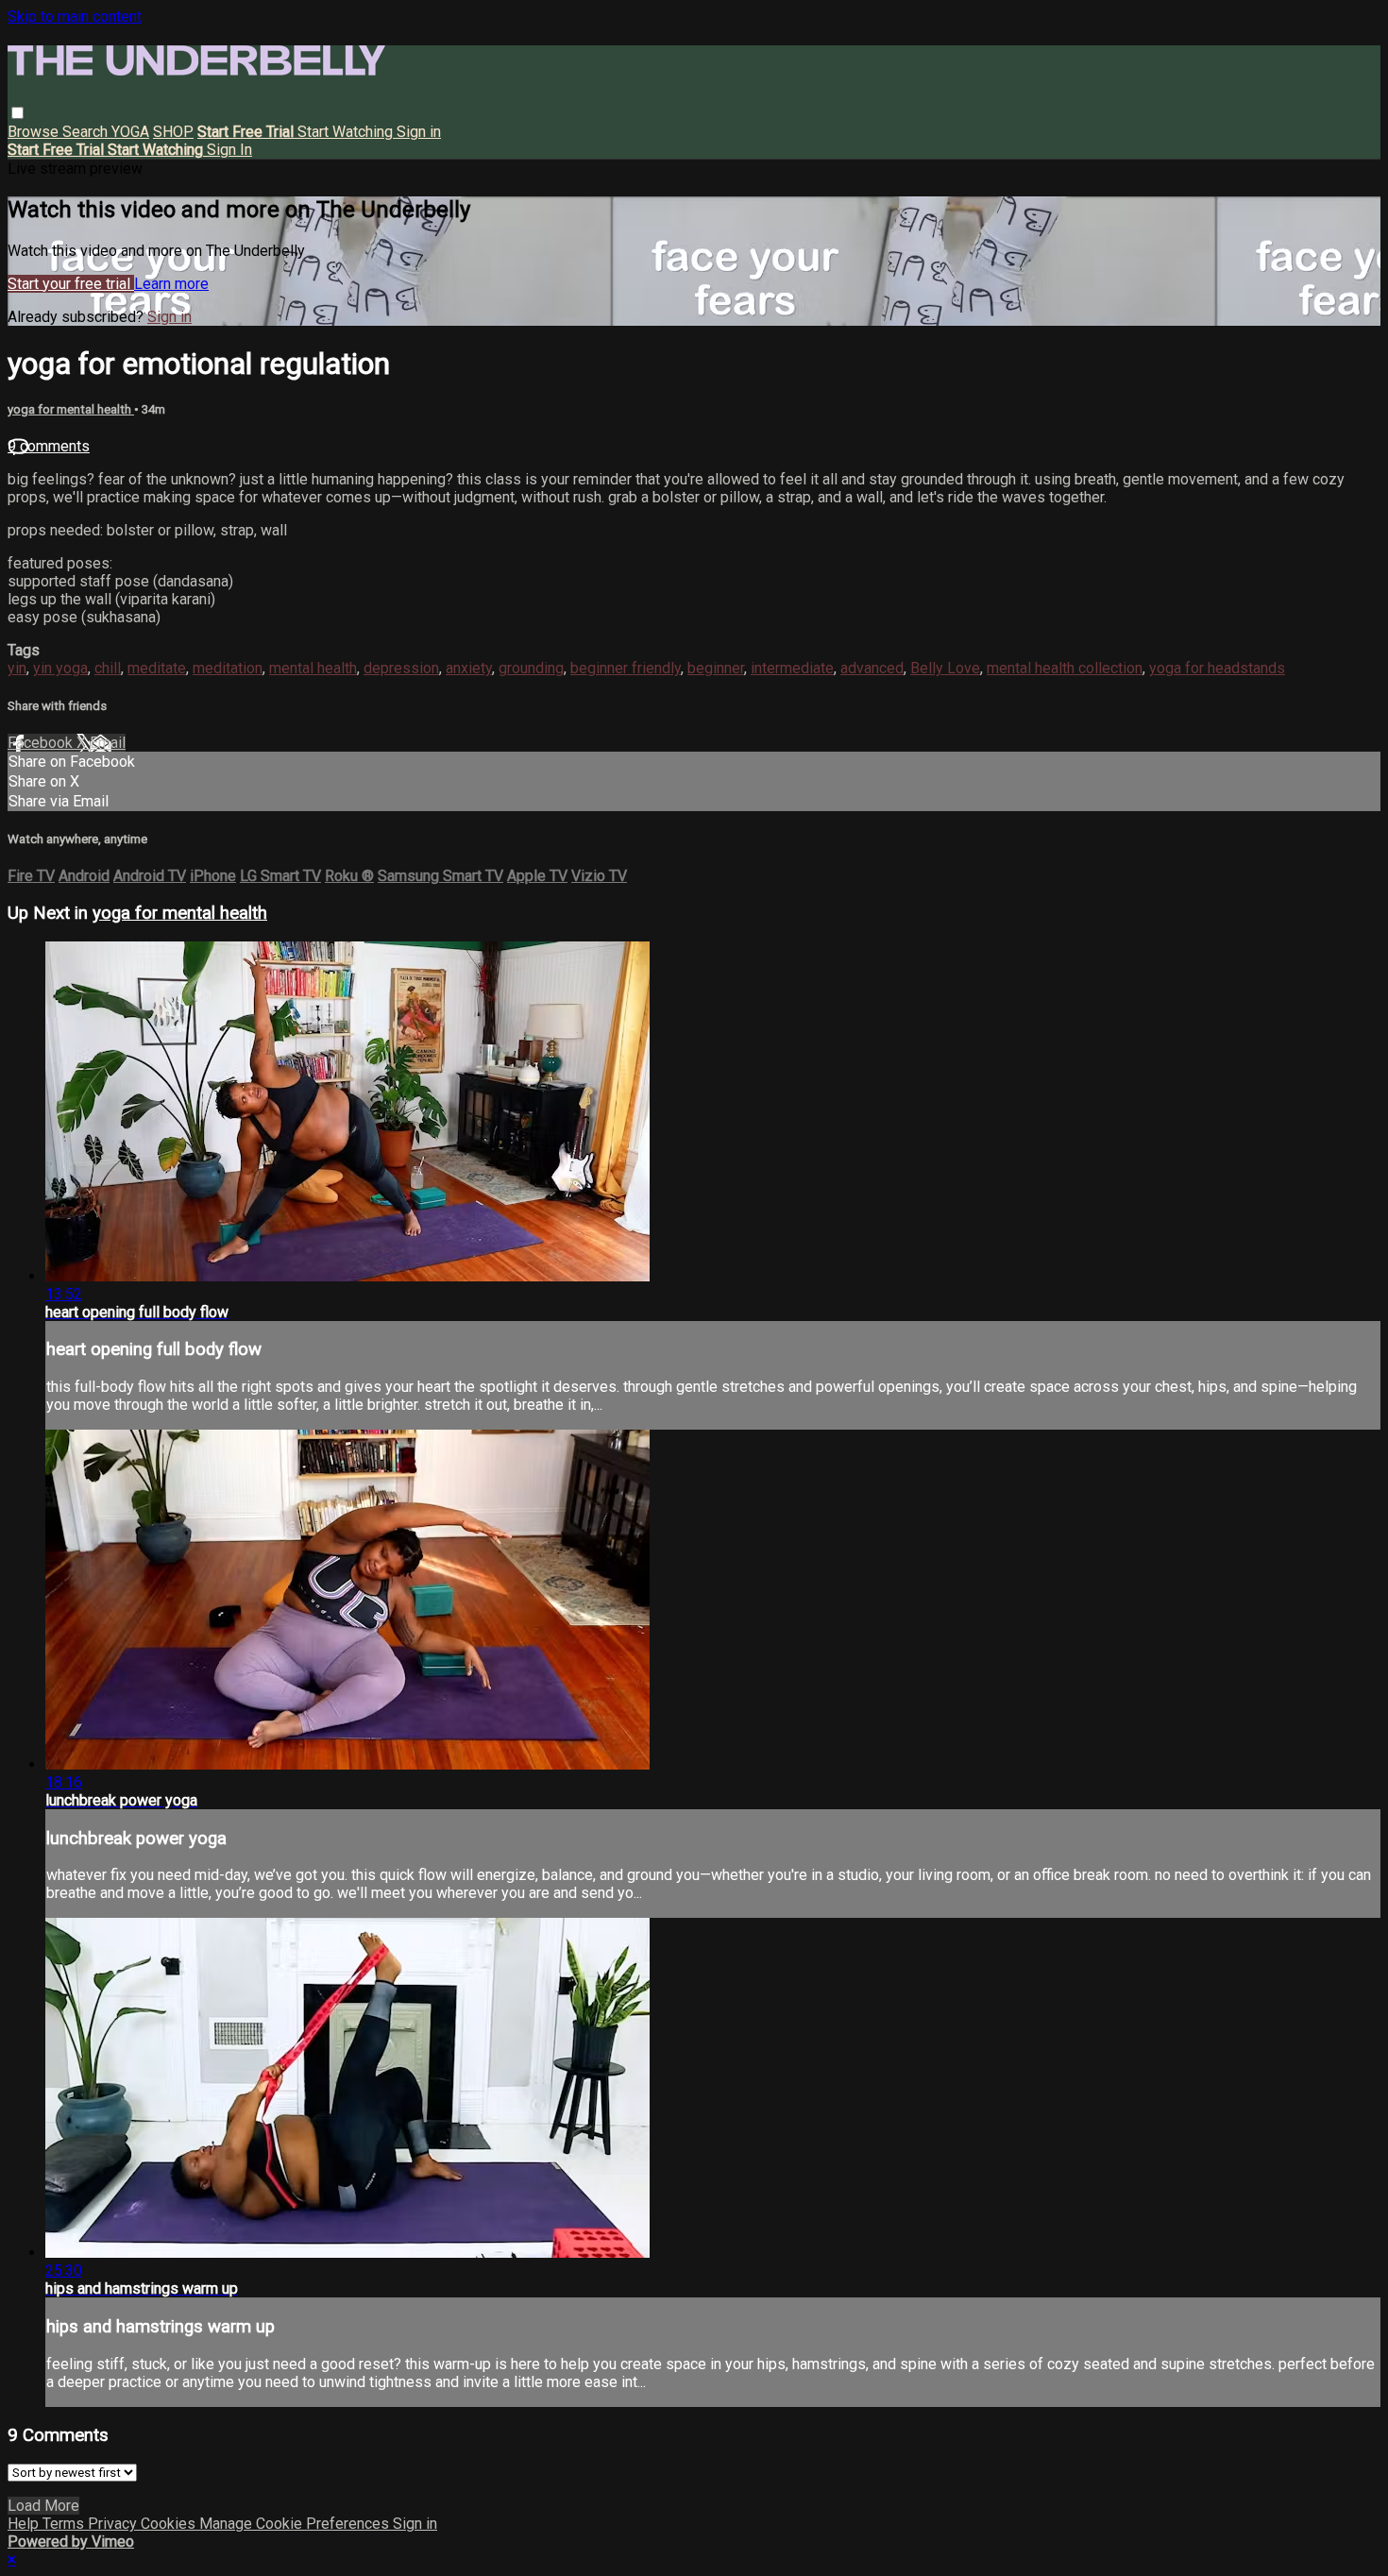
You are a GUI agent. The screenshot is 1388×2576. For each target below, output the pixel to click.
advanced (872, 668)
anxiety (469, 668)
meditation (228, 668)
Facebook (42, 743)
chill (108, 668)
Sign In (229, 150)
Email (108, 743)
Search (87, 132)
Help (25, 2524)
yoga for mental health (71, 409)
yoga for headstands (1217, 668)
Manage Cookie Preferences (296, 2524)
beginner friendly (626, 668)
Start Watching (347, 132)
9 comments (49, 446)
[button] (17, 113)
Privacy (114, 2524)
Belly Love (945, 668)
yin (17, 668)
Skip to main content (75, 17)
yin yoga (60, 668)
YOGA (130, 132)
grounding (531, 668)
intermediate (792, 668)
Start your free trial (71, 284)
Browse (35, 132)
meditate (157, 668)
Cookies (170, 2524)
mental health (313, 668)
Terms (65, 2524)
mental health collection (1065, 668)
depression (401, 668)
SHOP (173, 132)
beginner (716, 668)
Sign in (419, 132)
